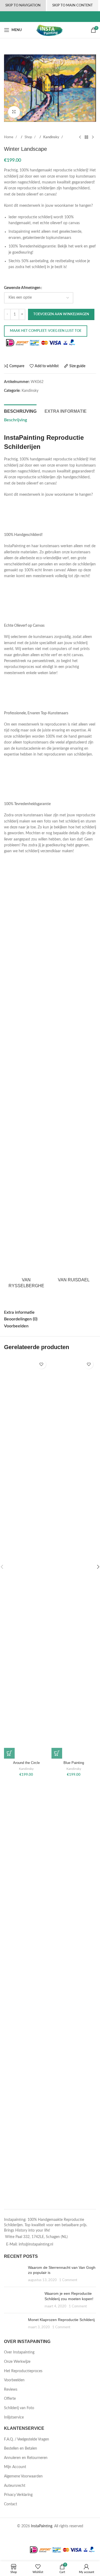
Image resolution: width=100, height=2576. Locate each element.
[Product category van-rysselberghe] (26, 1082)
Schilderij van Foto (19, 2408)
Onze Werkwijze (17, 2362)
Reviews (11, 2390)
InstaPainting (42, 2526)
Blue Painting (74, 1763)
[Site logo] (50, 30)
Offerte (10, 2399)
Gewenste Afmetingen (22, 288)
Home (9, 137)
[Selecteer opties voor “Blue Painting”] (57, 1753)
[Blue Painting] (74, 1558)
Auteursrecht (15, 2486)
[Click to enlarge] (14, 112)
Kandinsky (52, 137)
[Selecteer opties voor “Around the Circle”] (9, 1753)
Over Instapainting (19, 2352)
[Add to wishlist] (41, 1364)
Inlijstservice (14, 2417)
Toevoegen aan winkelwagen (61, 314)
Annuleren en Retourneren (26, 2458)
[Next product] (93, 137)
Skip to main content (73, 5)
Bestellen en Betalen (21, 2449)
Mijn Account (15, 2467)
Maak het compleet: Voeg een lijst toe (46, 331)
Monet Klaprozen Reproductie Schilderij (61, 2320)
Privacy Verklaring (18, 2495)
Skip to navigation (23, 5)
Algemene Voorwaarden (23, 2476)
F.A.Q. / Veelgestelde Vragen (27, 2439)
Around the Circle (26, 1763)
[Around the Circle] (26, 1558)
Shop (29, 137)
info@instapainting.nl (36, 2244)
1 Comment (68, 2280)
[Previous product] (80, 137)
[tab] (20, 411)
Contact (11, 2504)
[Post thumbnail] (14, 2274)
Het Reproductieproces (23, 2371)
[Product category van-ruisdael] (74, 1079)
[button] (9, 88)
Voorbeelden (14, 2380)
